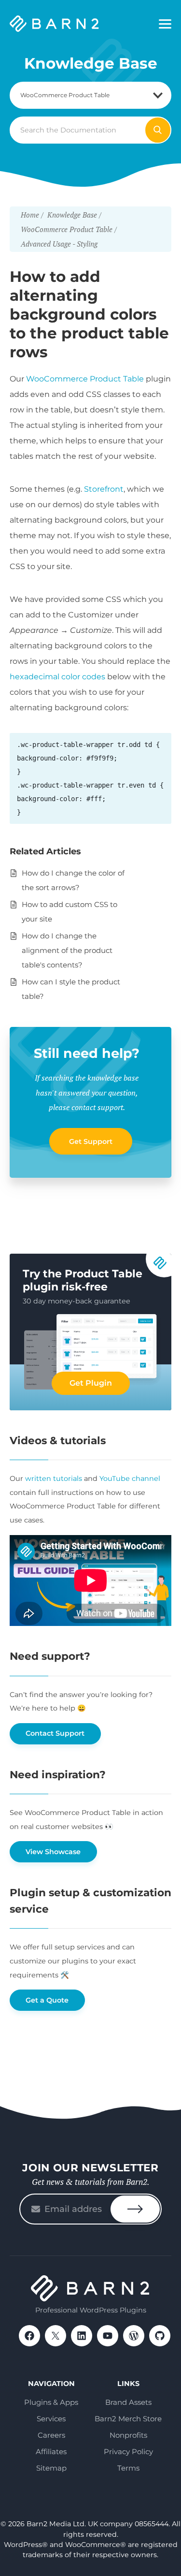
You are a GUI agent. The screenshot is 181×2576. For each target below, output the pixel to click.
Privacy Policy (128, 2452)
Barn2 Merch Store (128, 2419)
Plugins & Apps (51, 2402)
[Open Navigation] (165, 24)
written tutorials (54, 1478)
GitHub (160, 2336)
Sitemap (51, 2468)
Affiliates (51, 2452)
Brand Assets (128, 2402)
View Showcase (53, 1852)
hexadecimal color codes (57, 677)
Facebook (29, 2336)
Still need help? (87, 1053)
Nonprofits (128, 2435)
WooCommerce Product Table (85, 379)
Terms (128, 2468)
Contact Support (55, 1733)
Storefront (104, 489)
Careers (51, 2435)
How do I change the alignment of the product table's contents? (67, 950)
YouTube (108, 2336)
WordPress (134, 2336)
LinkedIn (82, 2336)
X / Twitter (56, 2336)
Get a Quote (47, 2000)
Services (51, 2419)
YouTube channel (130, 1478)
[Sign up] (135, 2209)
